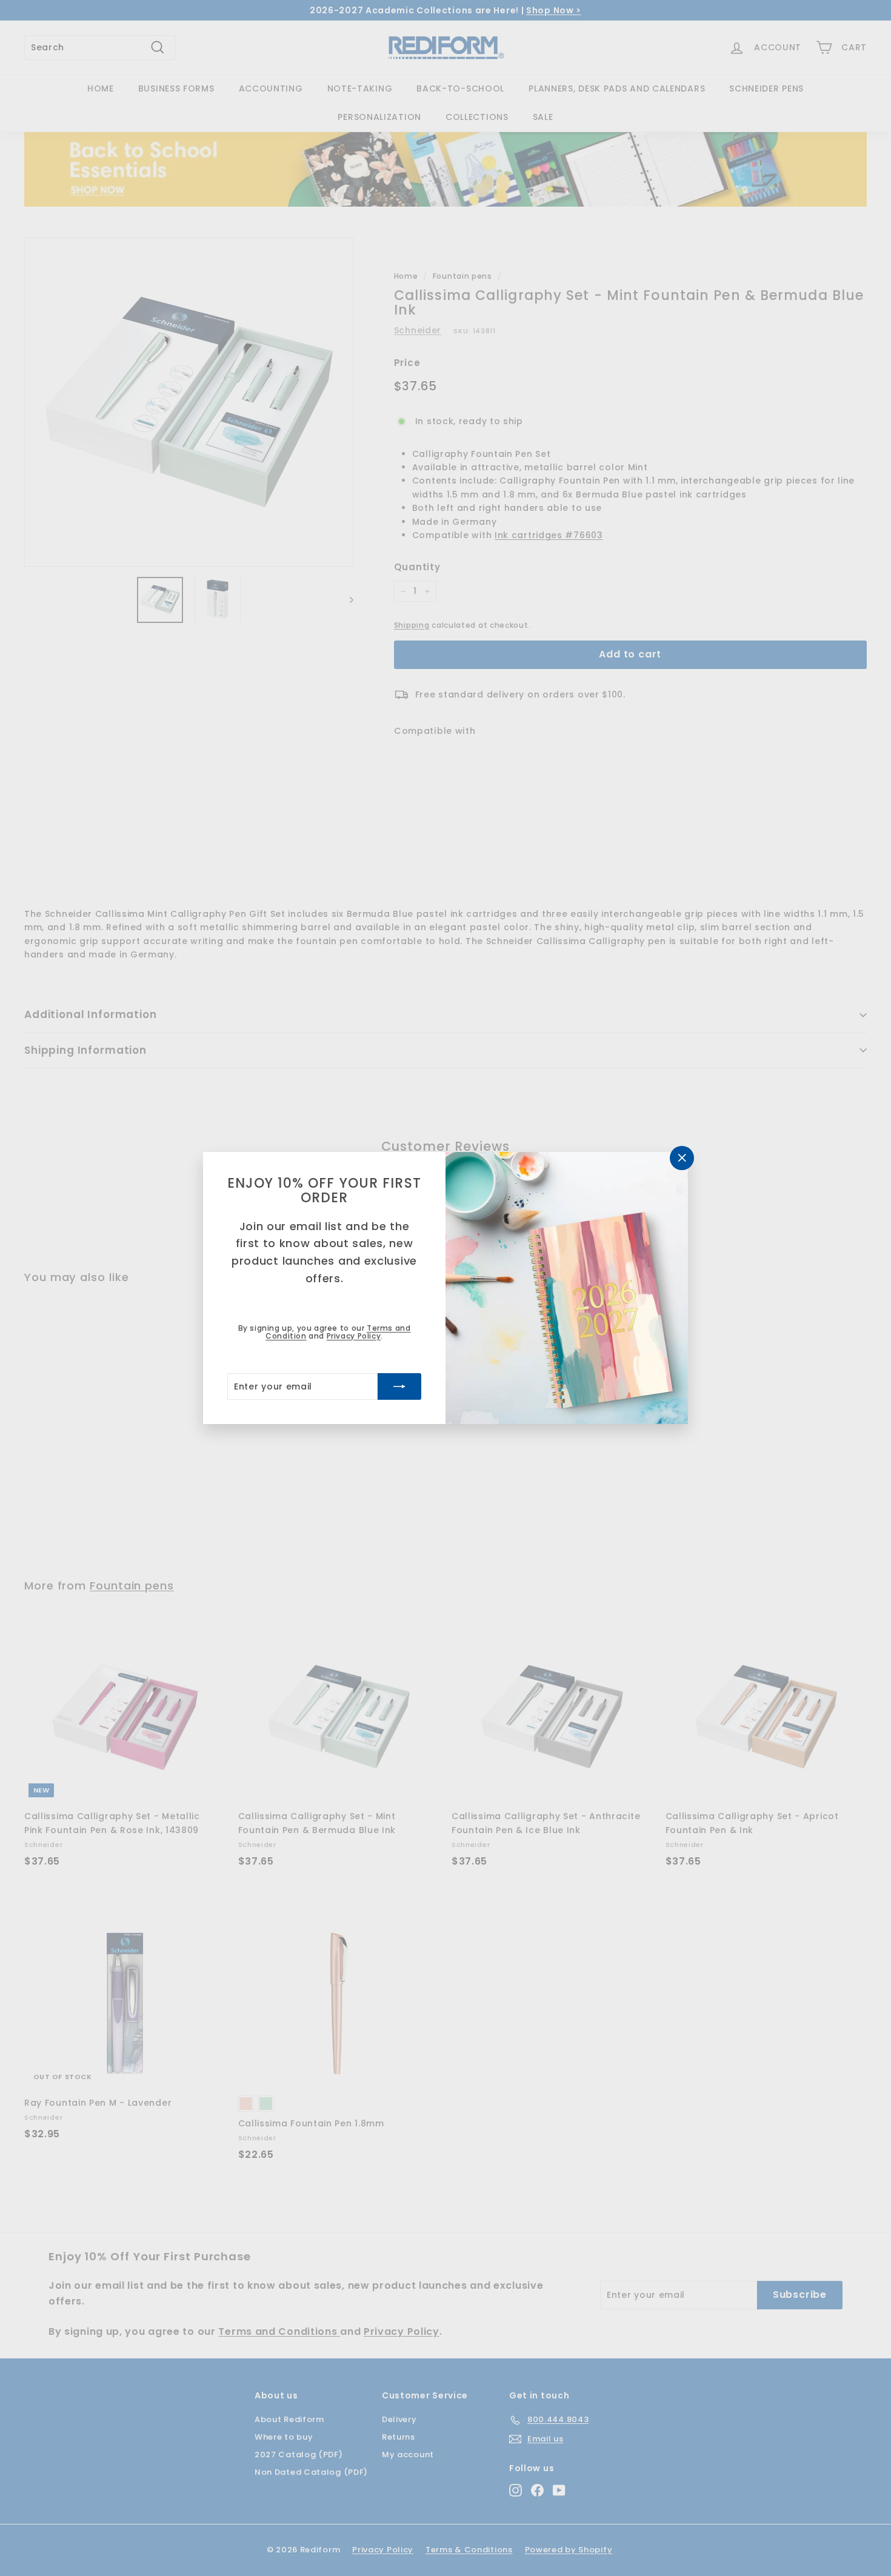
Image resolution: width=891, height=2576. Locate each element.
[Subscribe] (399, 1386)
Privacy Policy (354, 1336)
